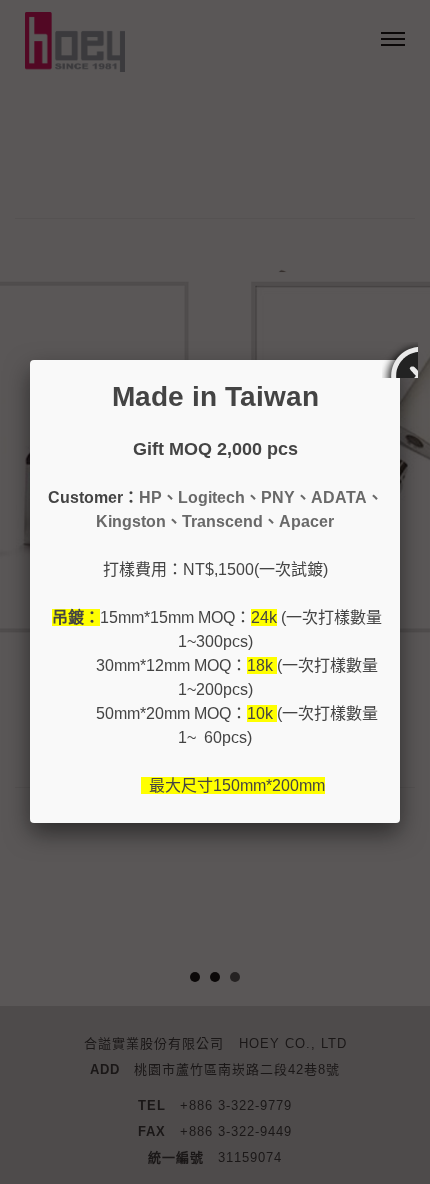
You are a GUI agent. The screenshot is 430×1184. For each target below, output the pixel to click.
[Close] (400, 360)
